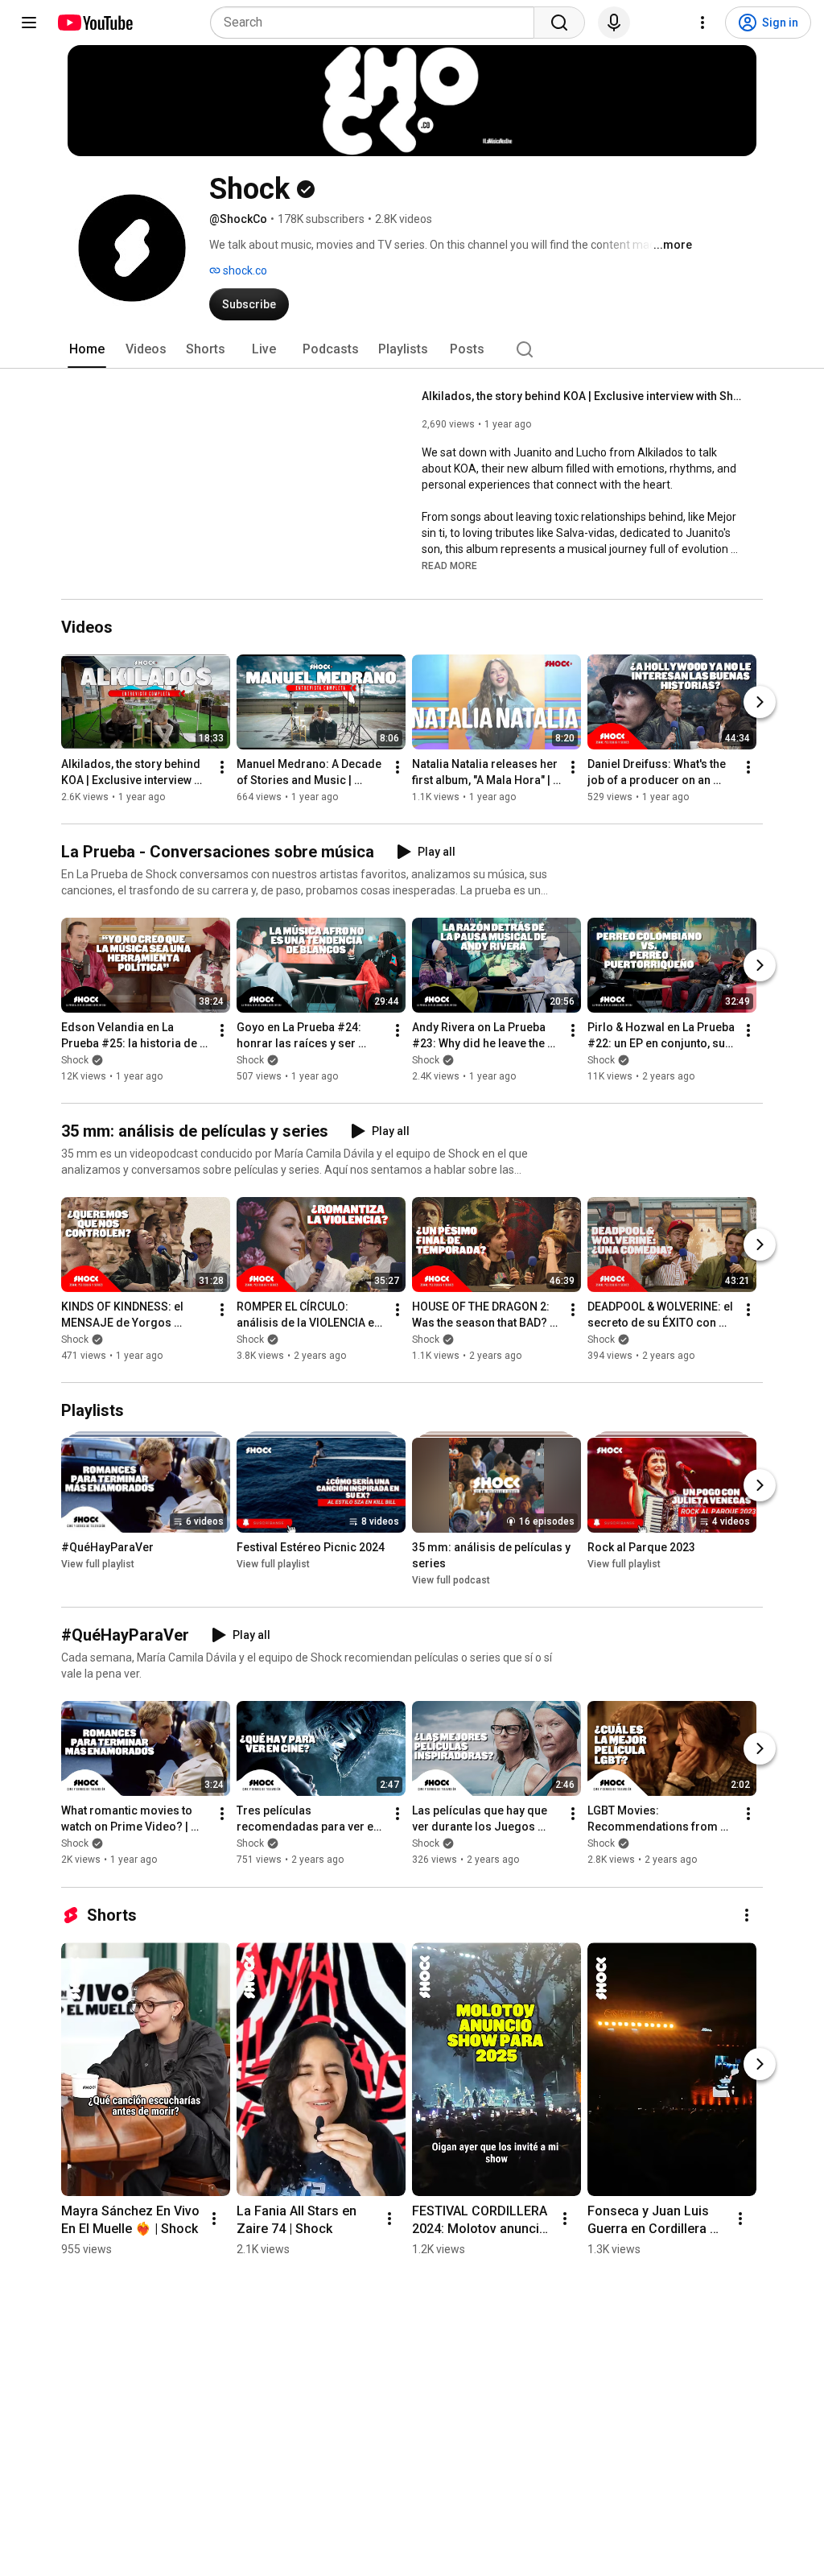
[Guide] (29, 23)
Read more (449, 566)
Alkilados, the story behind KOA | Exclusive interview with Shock (583, 396)
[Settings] (702, 23)
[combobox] (377, 23)
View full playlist (98, 1564)
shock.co (244, 270)
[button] (449, 565)
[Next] (760, 702)
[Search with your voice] (614, 23)
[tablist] (412, 349)
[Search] (559, 23)
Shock (75, 1060)
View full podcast (451, 1580)
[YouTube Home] (95, 23)
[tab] (87, 349)
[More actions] (222, 767)
